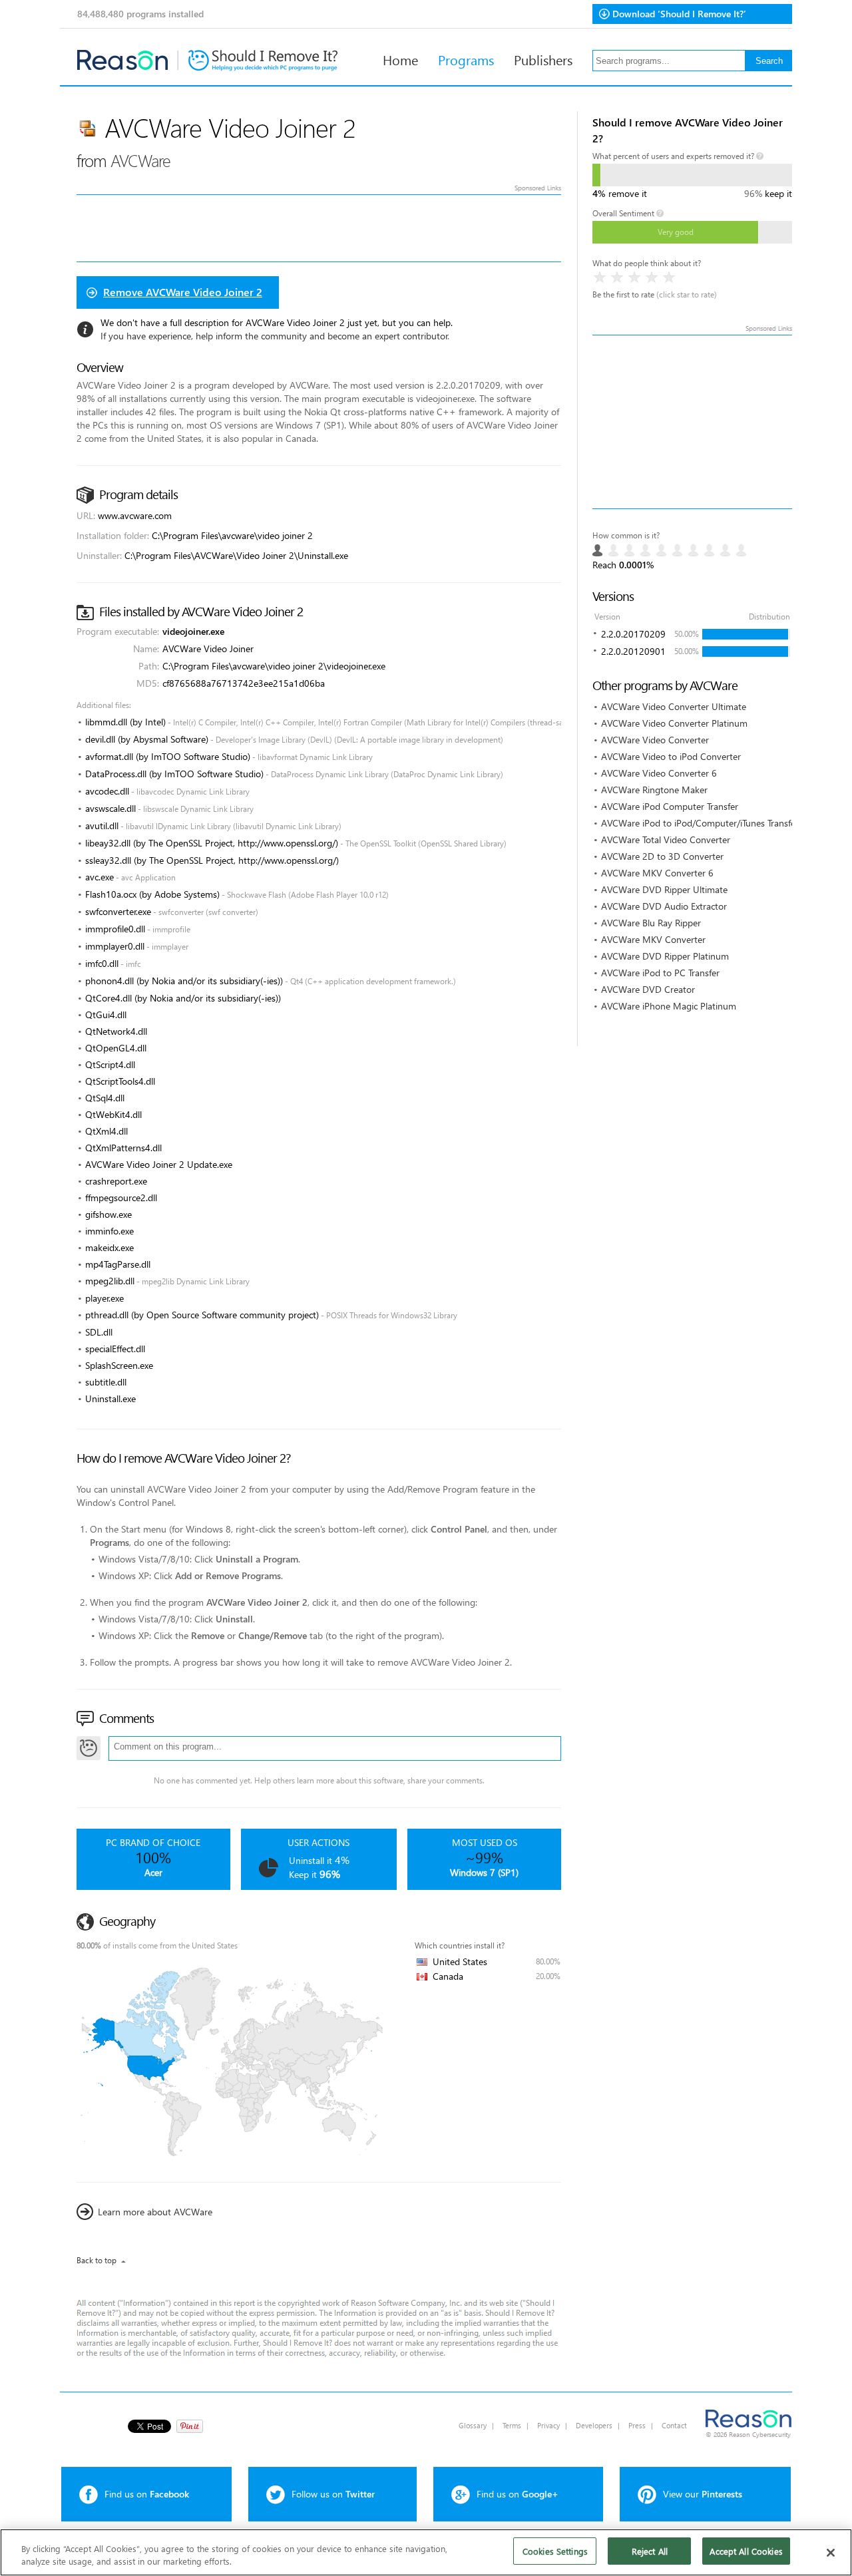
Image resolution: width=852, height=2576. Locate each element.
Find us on (147, 2494)
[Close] (831, 2553)
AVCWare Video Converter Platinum (674, 723)
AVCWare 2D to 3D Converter (662, 856)
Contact (674, 2425)
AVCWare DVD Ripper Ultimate (664, 889)
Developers (594, 2425)
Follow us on (333, 2494)
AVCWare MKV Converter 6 (657, 873)
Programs (466, 59)
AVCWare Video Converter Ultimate (674, 706)
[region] (426, 2552)
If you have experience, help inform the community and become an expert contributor (274, 336)
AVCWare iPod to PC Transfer (660, 973)
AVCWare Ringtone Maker (654, 790)
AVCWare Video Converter (655, 740)
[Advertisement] (692, 422)
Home (400, 59)
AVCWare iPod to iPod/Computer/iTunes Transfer (700, 823)
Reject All (650, 2551)
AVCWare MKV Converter (653, 939)
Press (637, 2425)
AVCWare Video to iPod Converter (671, 756)
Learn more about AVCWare (155, 2212)
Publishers (543, 59)
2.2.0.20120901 (633, 651)
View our (703, 2494)
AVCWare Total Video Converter (666, 839)
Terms (512, 2425)
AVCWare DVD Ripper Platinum (665, 956)
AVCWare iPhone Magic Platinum (669, 1006)
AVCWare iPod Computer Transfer (670, 806)
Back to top (97, 2260)
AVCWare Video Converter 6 (659, 773)
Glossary (473, 2425)
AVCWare (140, 160)
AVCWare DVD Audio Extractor (664, 906)
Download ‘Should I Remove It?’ (679, 14)
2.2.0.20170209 (633, 634)
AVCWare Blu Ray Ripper (651, 923)
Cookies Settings (555, 2551)
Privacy (548, 2425)
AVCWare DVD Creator (648, 989)
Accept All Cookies (746, 2551)
